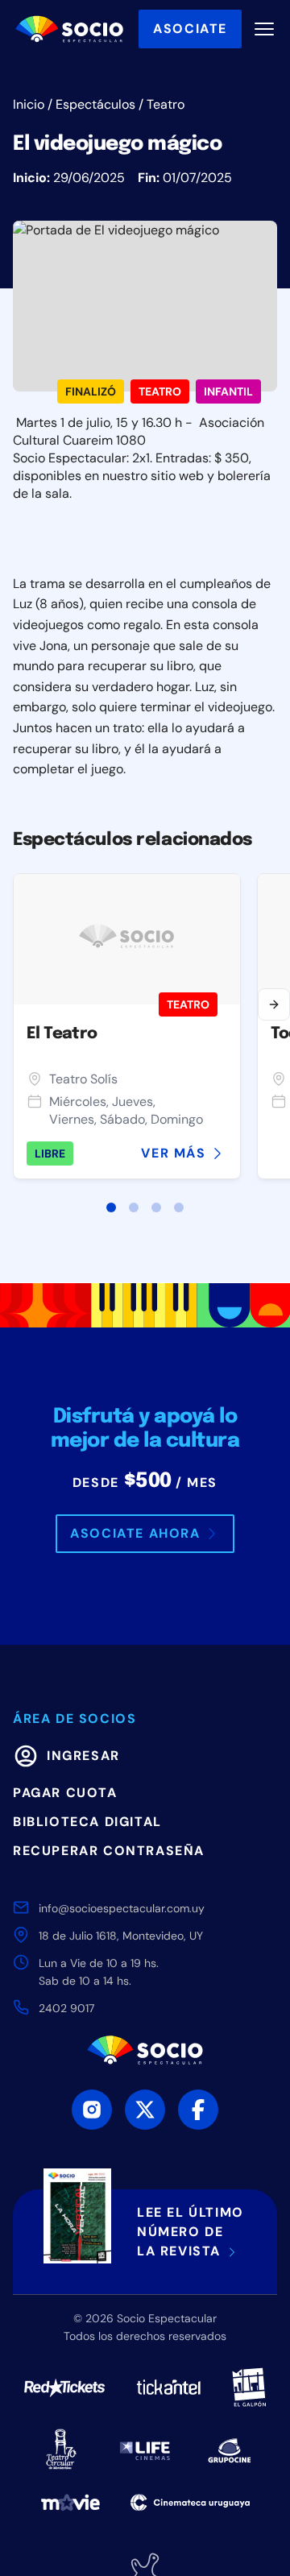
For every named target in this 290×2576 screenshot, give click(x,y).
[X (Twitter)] (145, 2110)
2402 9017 (66, 2008)
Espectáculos (95, 104)
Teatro (166, 104)
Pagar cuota (65, 1793)
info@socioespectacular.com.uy (122, 1908)
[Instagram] (92, 2110)
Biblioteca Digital (87, 1822)
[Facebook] (198, 2110)
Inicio (29, 104)
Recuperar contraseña (109, 1851)
